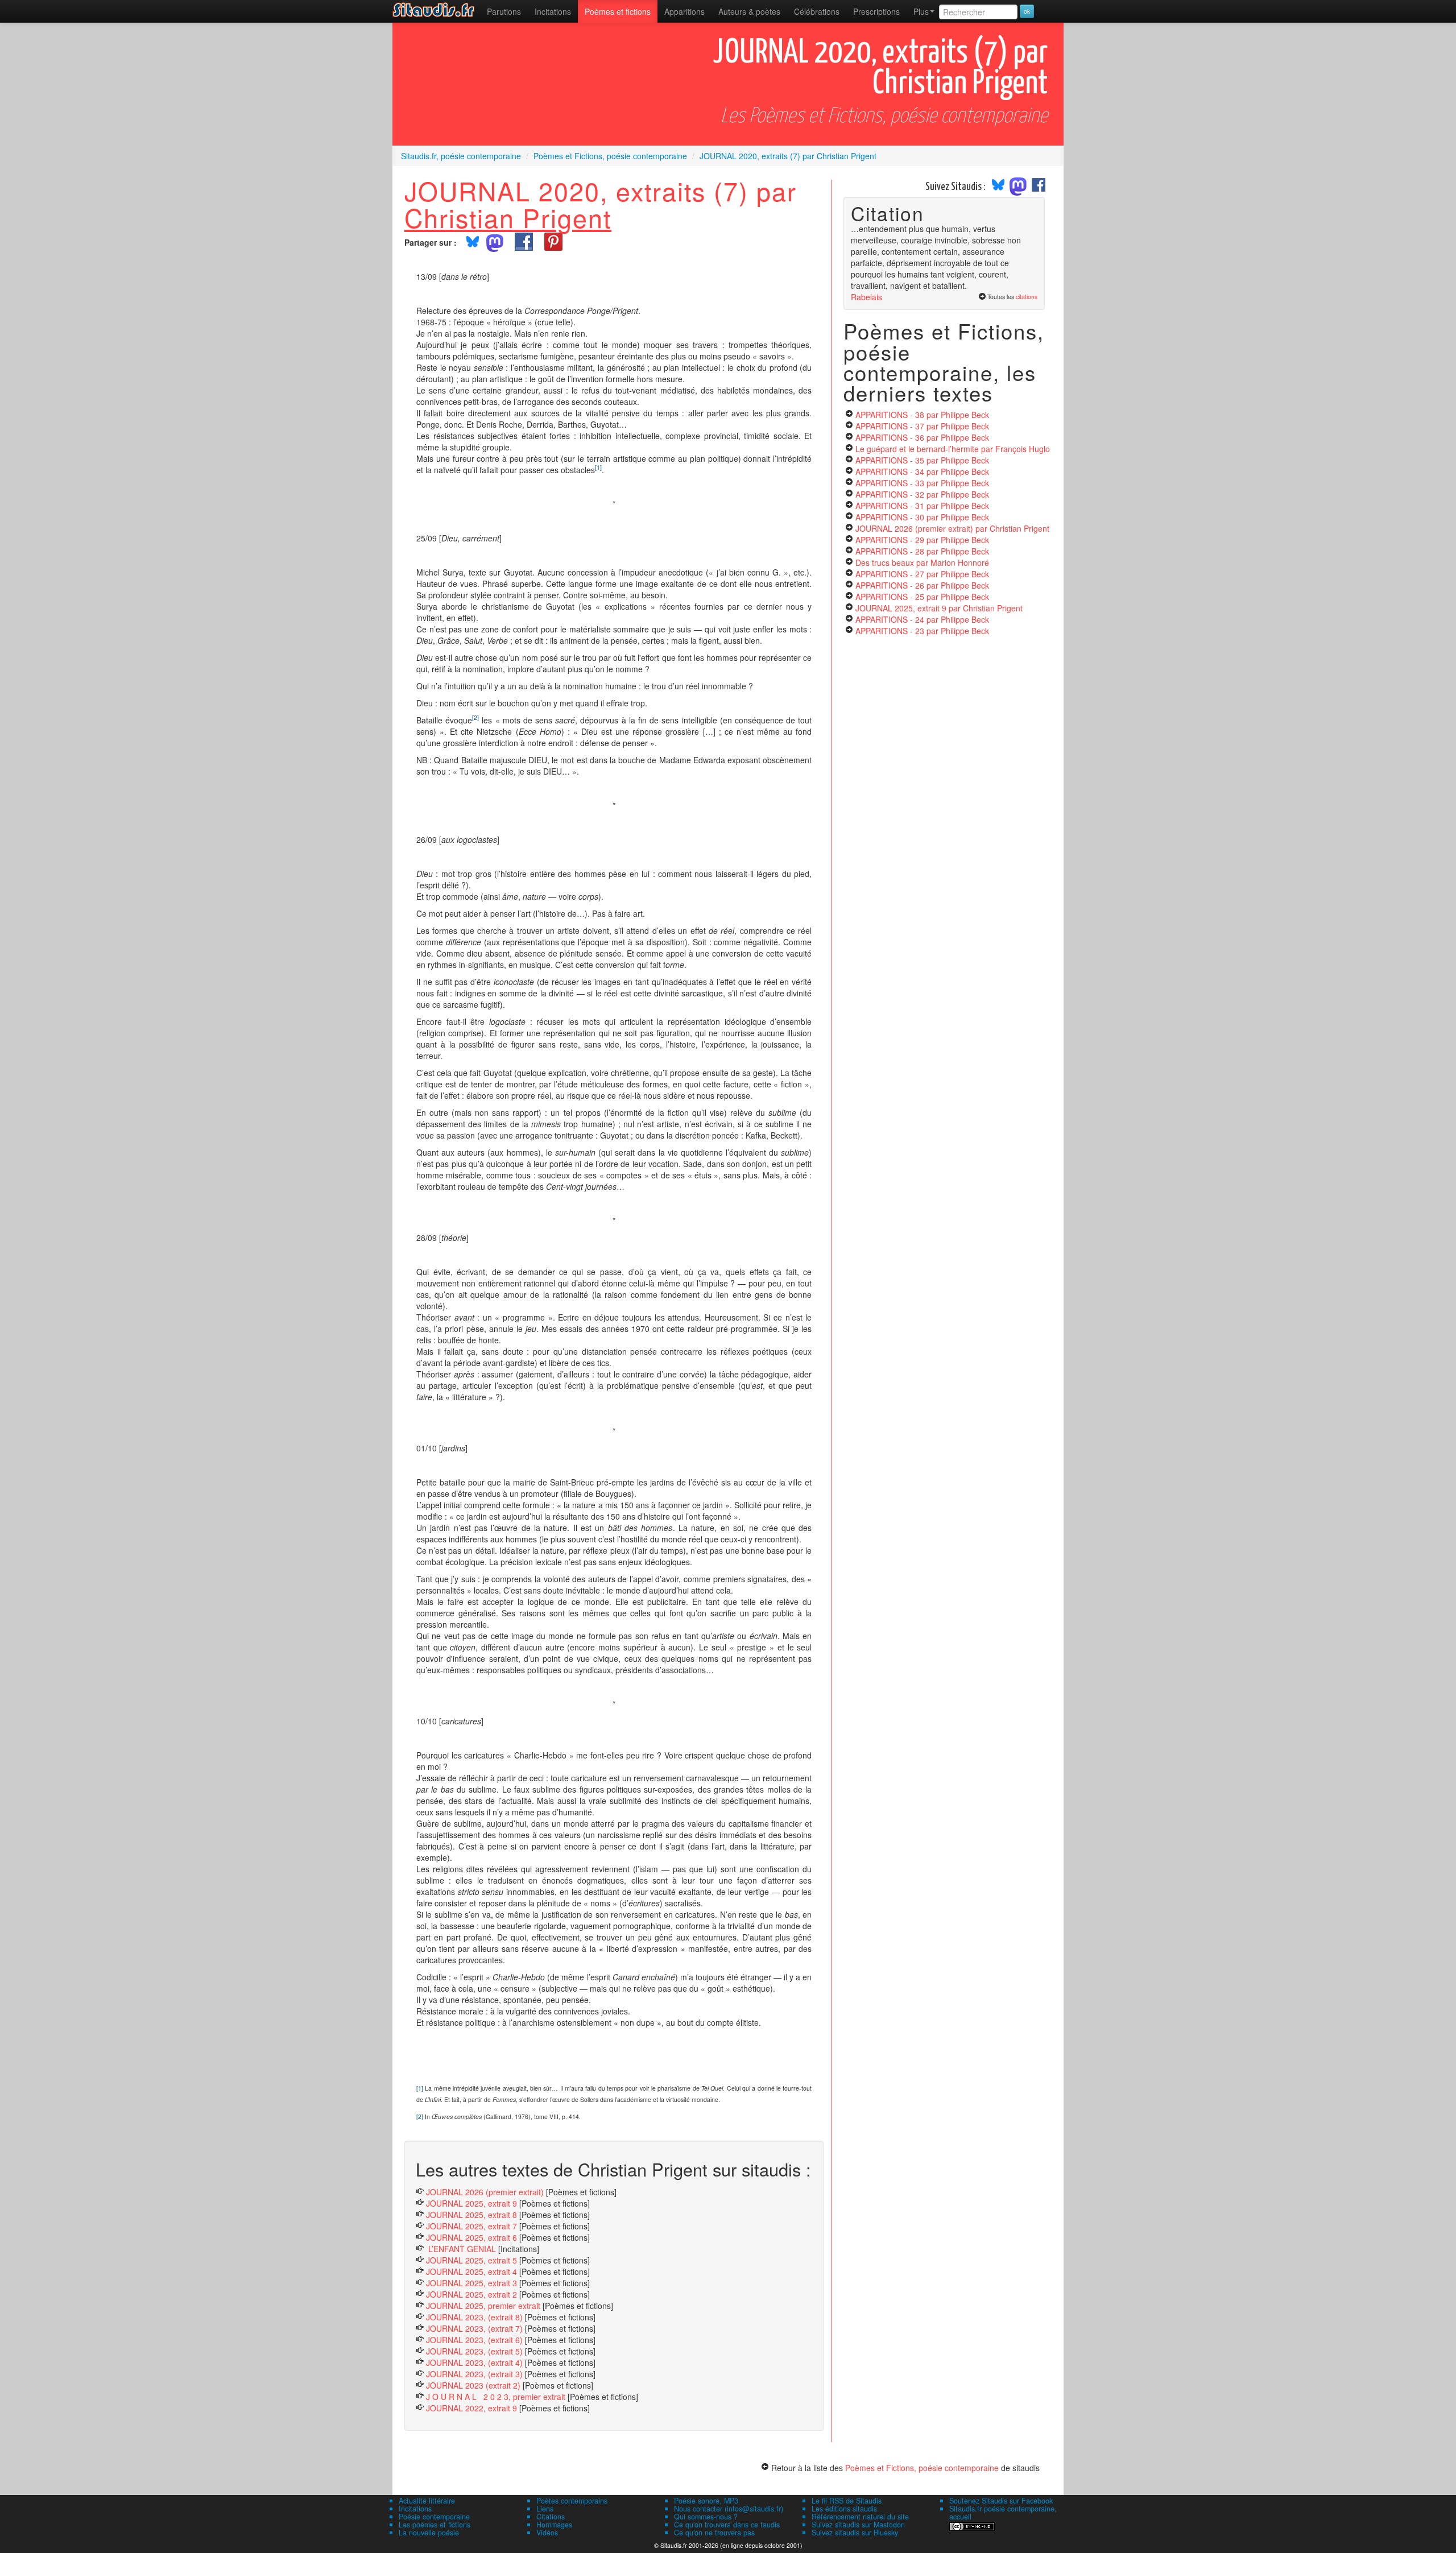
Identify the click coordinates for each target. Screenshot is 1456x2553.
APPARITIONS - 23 (922, 631)
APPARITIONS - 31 (922, 506)
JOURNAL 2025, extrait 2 (471, 2294)
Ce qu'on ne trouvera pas (714, 2533)
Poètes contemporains (572, 2501)
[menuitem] (504, 11)
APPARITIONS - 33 (922, 483)
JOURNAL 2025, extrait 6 (471, 2237)
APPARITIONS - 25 (922, 597)
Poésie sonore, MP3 (706, 2501)
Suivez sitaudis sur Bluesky (855, 2533)
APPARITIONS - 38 (922, 415)
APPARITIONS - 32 (922, 494)
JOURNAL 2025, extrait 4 (471, 2271)
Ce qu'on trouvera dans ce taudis (727, 2525)
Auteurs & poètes (749, 11)
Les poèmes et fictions (435, 2525)
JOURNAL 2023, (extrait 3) (474, 2374)
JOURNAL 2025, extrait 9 (471, 2203)
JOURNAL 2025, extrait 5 (471, 2260)
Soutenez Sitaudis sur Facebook (1001, 2501)
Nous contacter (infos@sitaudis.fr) (729, 2509)
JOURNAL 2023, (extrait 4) (474, 2362)
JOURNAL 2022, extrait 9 (471, 2408)
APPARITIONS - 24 (922, 619)
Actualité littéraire (427, 2501)
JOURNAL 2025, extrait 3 (471, 2283)
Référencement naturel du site (860, 2517)
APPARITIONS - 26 (922, 585)
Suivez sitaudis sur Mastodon (858, 2525)
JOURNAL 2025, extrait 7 (471, 2226)
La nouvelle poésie (429, 2533)
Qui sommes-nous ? (706, 2517)
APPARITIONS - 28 (922, 551)
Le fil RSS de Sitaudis (847, 2501)
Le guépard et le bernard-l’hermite (953, 449)
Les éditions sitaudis (844, 2509)
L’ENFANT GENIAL (461, 2249)
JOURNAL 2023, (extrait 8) (474, 2317)
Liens (545, 2509)
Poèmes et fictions (618, 11)
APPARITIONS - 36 (922, 437)
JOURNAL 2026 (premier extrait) (485, 2192)
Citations (551, 2517)
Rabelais (866, 297)
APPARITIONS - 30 (922, 517)
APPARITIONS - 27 (922, 574)
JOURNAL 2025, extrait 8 (471, 2215)
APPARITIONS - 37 (922, 426)
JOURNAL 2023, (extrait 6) (474, 2340)
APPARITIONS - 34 (922, 471)
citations (1027, 297)
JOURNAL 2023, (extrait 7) (474, 2328)
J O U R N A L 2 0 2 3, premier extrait (496, 2397)
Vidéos (547, 2533)
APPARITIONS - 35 (922, 460)
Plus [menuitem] (921, 11)
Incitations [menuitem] (553, 11)
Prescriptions (876, 11)
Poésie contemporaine (434, 2517)
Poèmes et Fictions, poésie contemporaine (922, 2468)
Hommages (554, 2525)
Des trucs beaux (922, 562)
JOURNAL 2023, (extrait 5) (474, 2351)
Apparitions (684, 11)
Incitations (415, 2509)
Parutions (504, 11)
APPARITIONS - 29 (922, 540)
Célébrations (817, 11)
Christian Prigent (508, 217)
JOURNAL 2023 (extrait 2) (473, 2385)
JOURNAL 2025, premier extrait (483, 2306)
